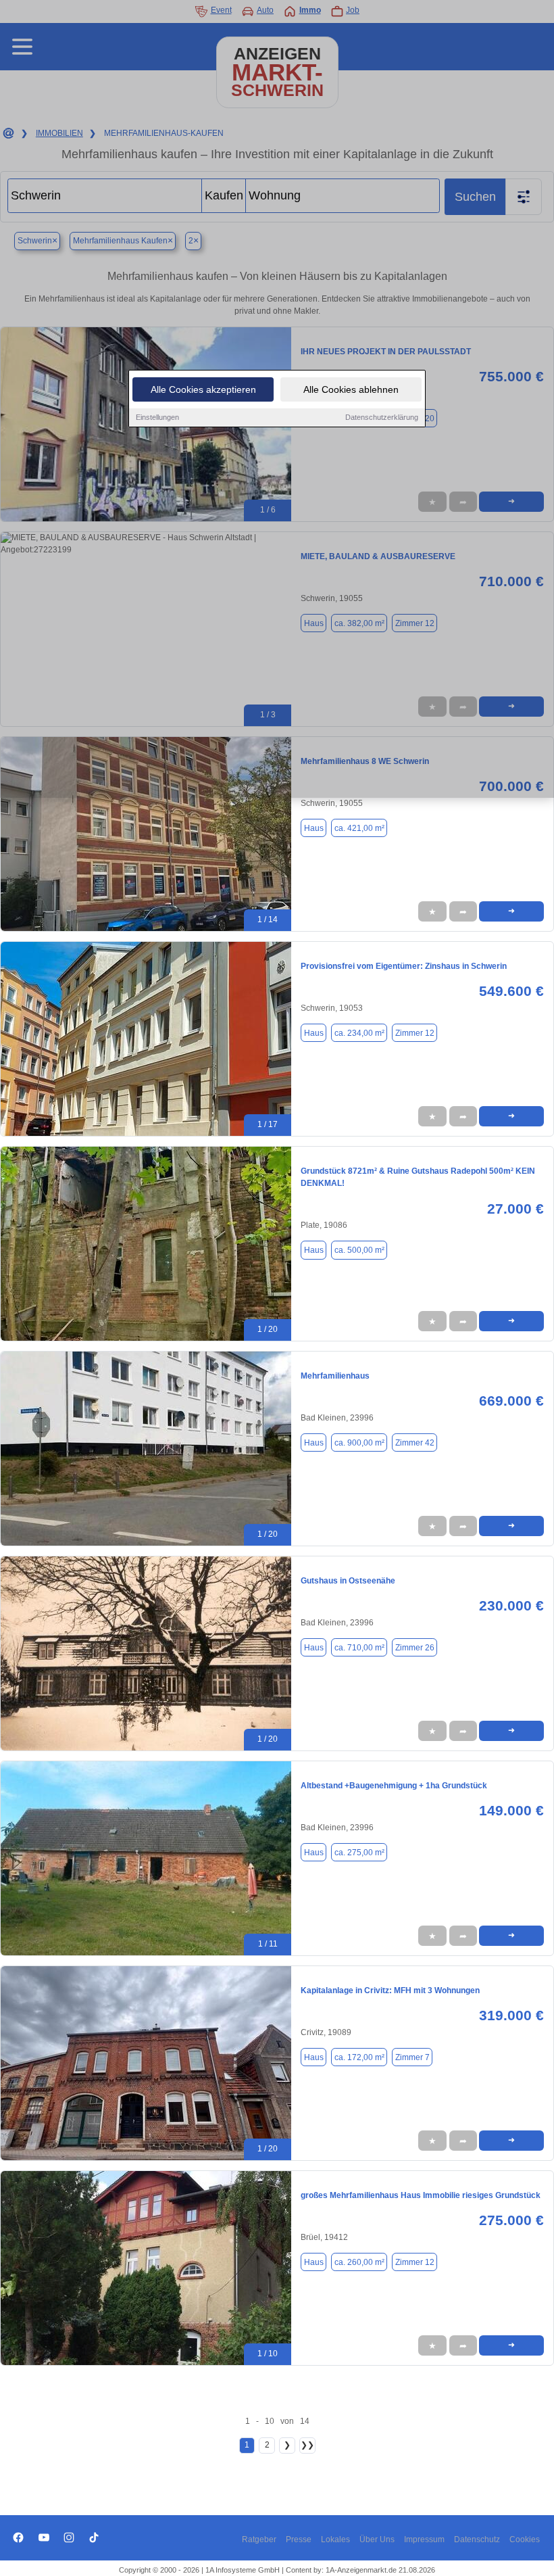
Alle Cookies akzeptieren (203, 389)
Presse (299, 2539)
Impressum (424, 2539)
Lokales (335, 2539)
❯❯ (307, 2445)
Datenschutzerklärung (382, 417)
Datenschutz (477, 2539)
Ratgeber (259, 2539)
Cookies (525, 2539)
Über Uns (377, 2539)
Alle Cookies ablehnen (351, 389)
